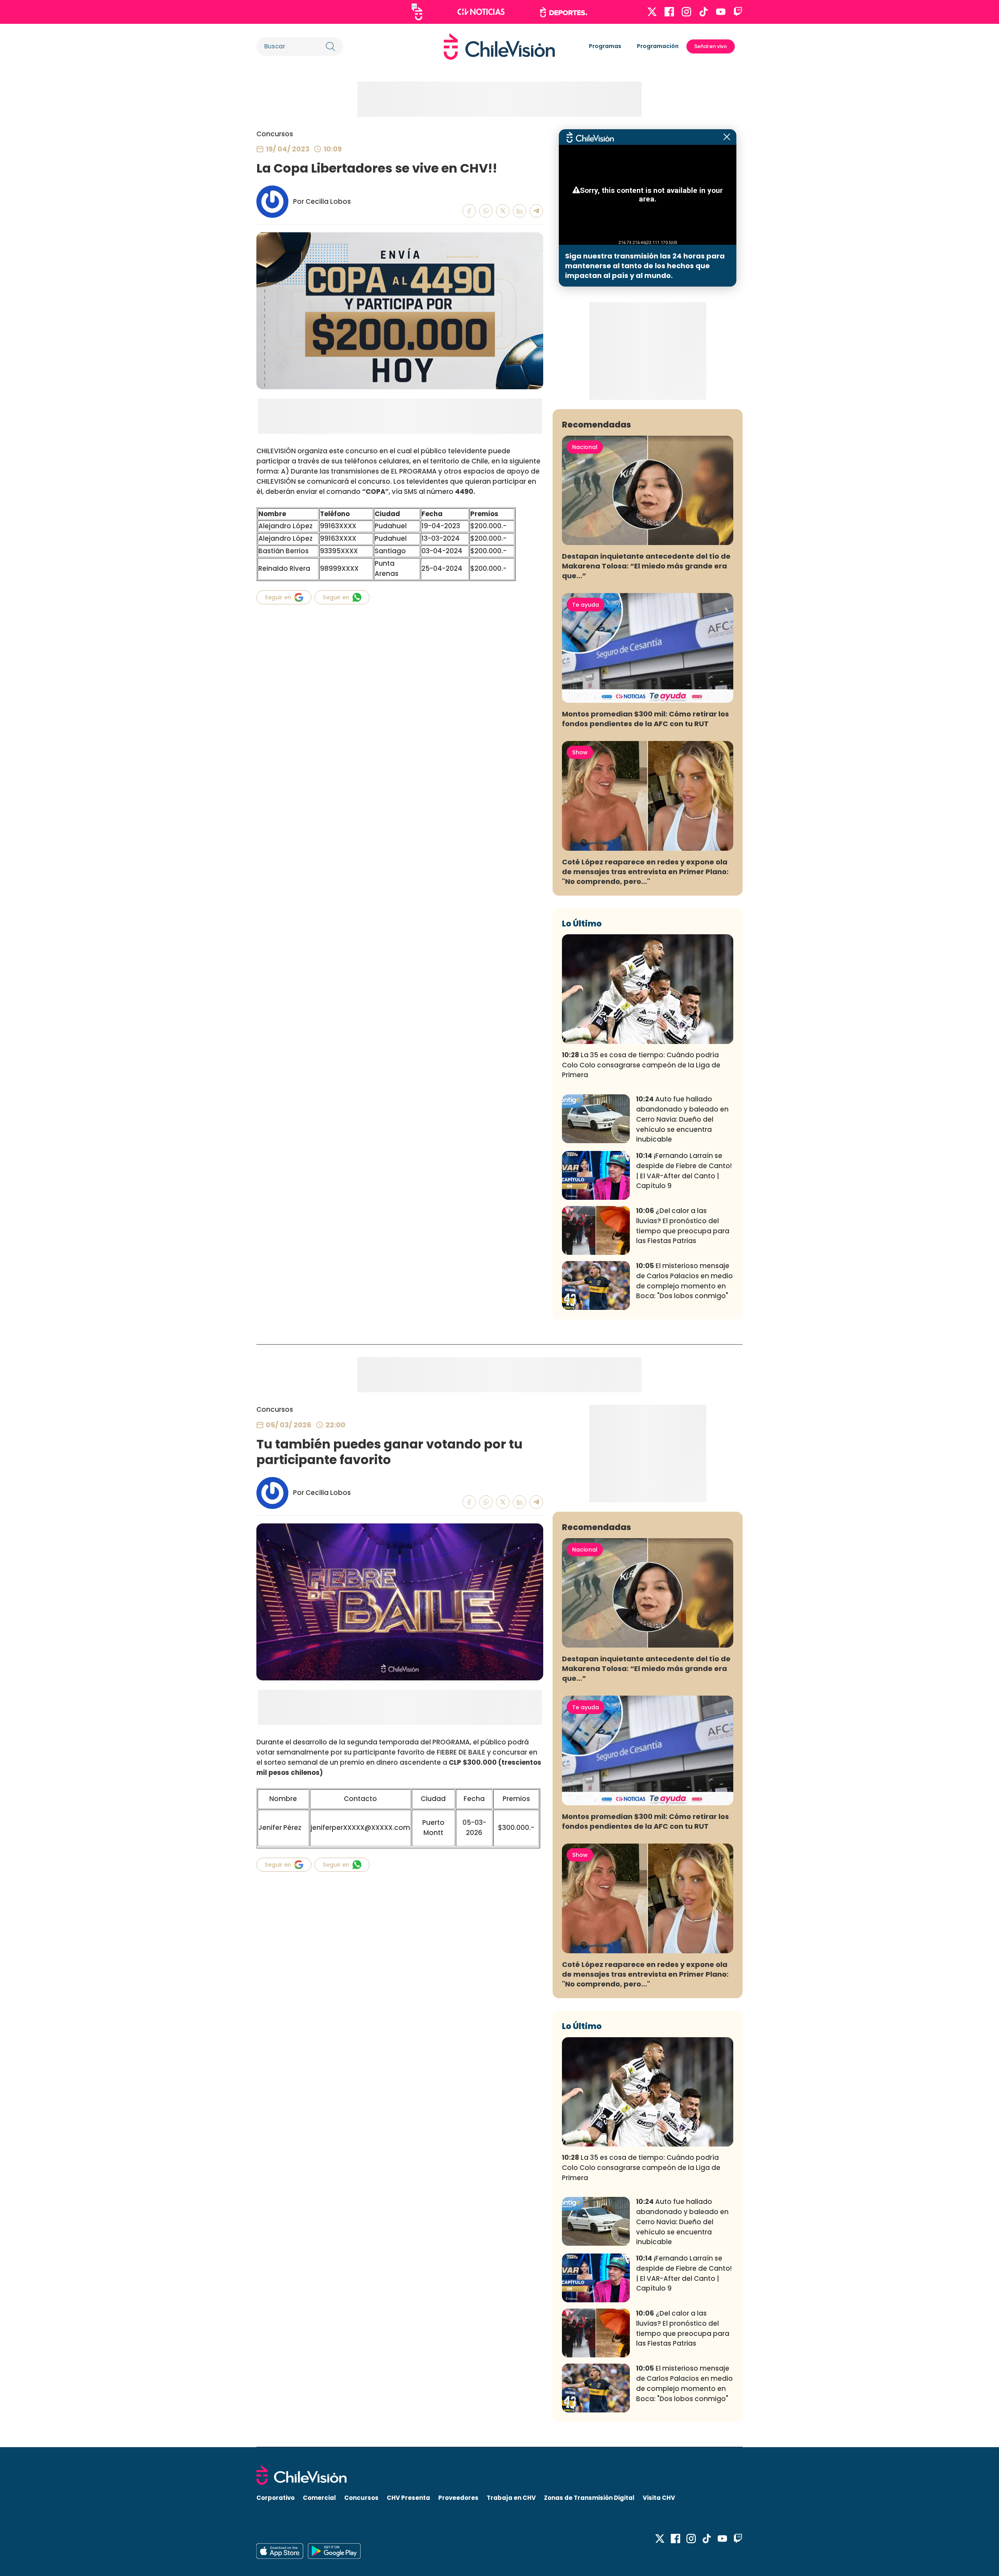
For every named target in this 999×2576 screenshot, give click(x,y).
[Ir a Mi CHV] (417, 12)
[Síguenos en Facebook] (669, 12)
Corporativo (276, 2498)
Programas (605, 46)
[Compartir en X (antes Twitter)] (503, 211)
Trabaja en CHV (511, 2498)
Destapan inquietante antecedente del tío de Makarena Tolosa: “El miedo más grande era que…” (646, 566)
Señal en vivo (711, 46)
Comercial (319, 2498)
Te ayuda (586, 605)
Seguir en (278, 597)
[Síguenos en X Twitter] (652, 12)
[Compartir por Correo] (536, 211)
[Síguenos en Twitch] (738, 12)
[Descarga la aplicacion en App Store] (334, 2551)
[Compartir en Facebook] (469, 211)
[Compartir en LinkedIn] (520, 211)
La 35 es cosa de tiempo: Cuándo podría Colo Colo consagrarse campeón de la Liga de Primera (641, 1065)
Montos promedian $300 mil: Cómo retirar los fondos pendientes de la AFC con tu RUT (645, 719)
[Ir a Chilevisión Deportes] (564, 12)
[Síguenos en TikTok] (704, 12)
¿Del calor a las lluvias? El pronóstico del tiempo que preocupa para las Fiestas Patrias (683, 1226)
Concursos (275, 134)
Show (580, 752)
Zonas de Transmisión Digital (589, 2498)
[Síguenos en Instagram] (686, 12)
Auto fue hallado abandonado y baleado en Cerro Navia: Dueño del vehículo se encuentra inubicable (682, 1119)
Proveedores (458, 2498)
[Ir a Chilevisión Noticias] (481, 12)
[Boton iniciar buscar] (331, 46)
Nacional (585, 447)
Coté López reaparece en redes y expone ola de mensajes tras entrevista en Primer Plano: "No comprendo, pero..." (645, 872)
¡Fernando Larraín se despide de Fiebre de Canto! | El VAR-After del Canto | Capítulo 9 (684, 1171)
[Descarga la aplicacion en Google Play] (280, 2551)
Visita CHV (659, 2498)
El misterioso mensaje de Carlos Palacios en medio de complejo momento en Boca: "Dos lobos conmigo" (684, 1281)
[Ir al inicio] (499, 46)
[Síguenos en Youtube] (721, 12)
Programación (658, 46)
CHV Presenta (408, 2498)
